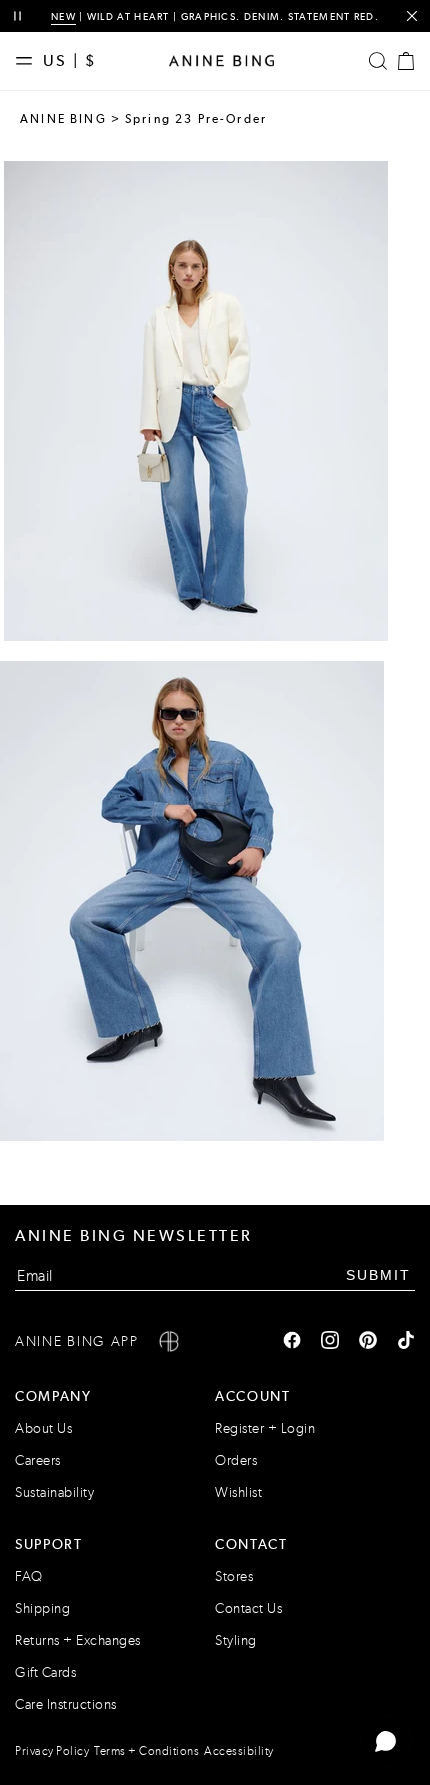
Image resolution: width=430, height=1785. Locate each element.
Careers (38, 1460)
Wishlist (238, 1492)
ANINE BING (63, 119)
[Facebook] (292, 1342)
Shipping (42, 1608)
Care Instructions (66, 1704)
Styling (236, 1640)
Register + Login (265, 1428)
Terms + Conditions (146, 1751)
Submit (378, 1275)
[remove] (411, 16)
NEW (63, 16)
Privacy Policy (52, 1751)
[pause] (17, 16)
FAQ (29, 1576)
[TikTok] (406, 1342)
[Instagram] (330, 1342)
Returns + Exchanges (78, 1640)
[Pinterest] (368, 1342)
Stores (234, 1576)
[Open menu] (29, 61)
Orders (236, 1460)
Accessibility (239, 1751)
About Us (43, 1428)
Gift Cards (45, 1672)
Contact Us (248, 1608)
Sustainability (54, 1492)
